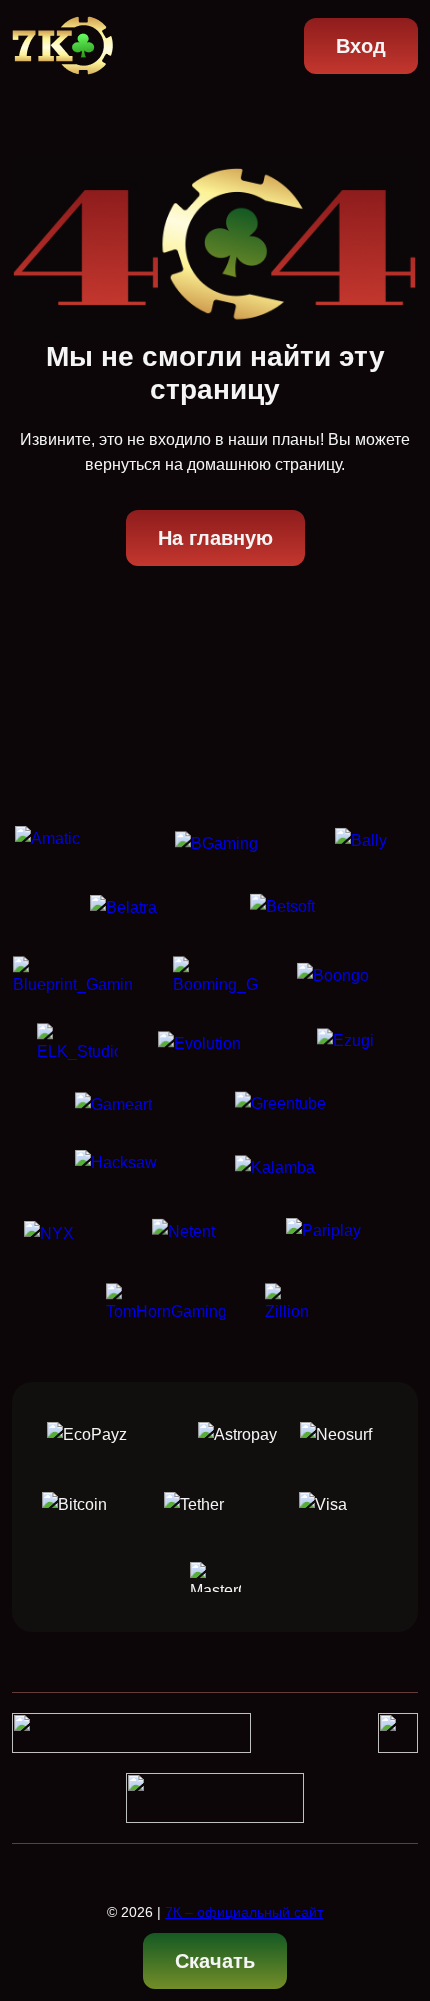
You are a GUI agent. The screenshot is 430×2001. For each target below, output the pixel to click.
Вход (361, 46)
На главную (215, 538)
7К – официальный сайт (244, 1912)
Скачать (215, 1961)
